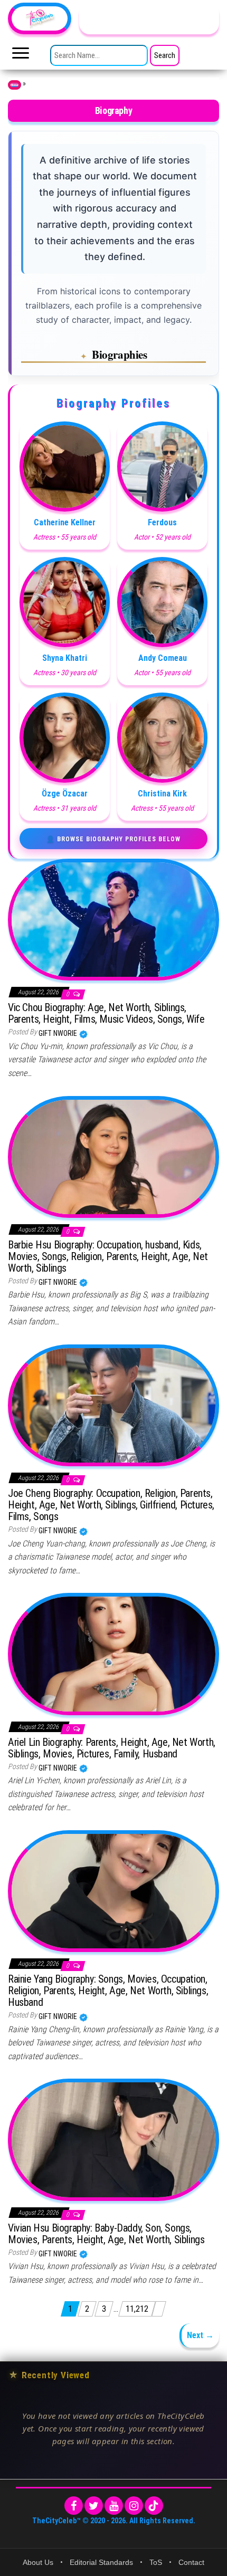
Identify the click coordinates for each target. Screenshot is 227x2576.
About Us (38, 2562)
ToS (156, 2562)
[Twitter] (94, 2506)
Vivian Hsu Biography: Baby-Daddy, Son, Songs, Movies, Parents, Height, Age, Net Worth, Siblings (106, 2234)
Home (15, 85)
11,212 (137, 2309)
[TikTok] (154, 2506)
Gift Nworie (59, 1033)
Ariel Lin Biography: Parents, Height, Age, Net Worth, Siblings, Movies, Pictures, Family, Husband (112, 1748)
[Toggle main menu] (21, 56)
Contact (191, 2562)
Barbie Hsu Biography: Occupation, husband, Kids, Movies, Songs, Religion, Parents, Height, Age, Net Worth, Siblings (108, 1256)
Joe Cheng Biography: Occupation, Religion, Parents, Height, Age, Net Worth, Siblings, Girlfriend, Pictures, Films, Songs (111, 1505)
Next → (200, 2335)
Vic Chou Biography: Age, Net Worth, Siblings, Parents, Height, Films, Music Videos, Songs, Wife (106, 1013)
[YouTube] (114, 2506)
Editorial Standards (101, 2562)
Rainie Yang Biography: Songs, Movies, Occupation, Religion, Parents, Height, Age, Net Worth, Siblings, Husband (108, 1991)
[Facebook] (74, 2506)
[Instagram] (134, 2506)
